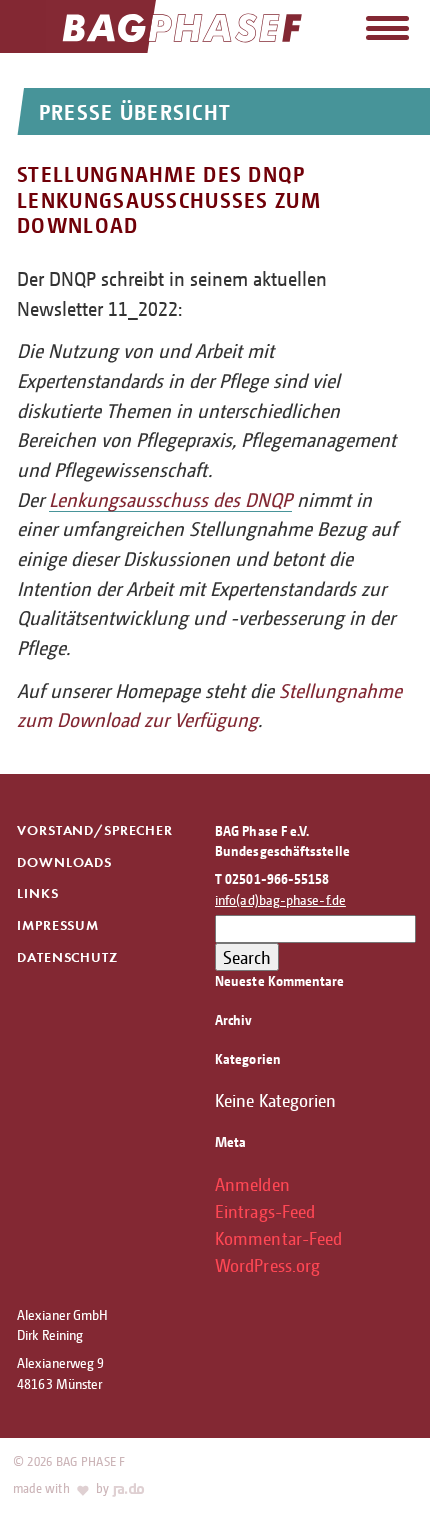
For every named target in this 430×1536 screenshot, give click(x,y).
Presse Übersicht (135, 111)
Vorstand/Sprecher (95, 830)
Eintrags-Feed (265, 1211)
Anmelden (252, 1184)
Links (37, 893)
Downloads (64, 862)
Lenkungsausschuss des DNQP (170, 499)
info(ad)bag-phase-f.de (280, 899)
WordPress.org (267, 1265)
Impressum (58, 925)
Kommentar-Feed (278, 1238)
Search (247, 957)
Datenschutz (67, 957)
